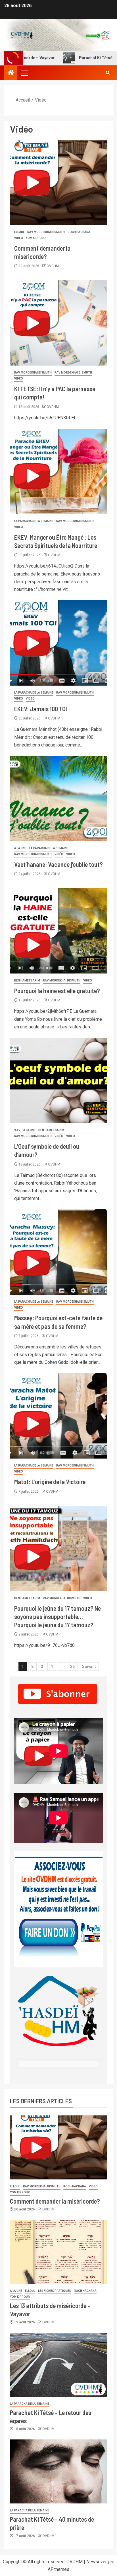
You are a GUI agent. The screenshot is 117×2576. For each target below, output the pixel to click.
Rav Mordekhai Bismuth (46, 232)
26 (72, 1667)
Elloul (19, 232)
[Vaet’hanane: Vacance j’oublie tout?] (58, 799)
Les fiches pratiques (55, 2291)
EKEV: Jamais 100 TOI (41, 709)
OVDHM (53, 266)
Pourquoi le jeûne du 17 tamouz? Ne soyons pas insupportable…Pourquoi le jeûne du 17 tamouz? (58, 1617)
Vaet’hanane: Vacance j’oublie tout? (58, 864)
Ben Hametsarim (27, 980)
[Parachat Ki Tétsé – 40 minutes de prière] (58, 2471)
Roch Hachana (79, 232)
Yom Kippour (36, 238)
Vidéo (19, 238)
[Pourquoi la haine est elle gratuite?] (58, 931)
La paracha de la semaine (34, 521)
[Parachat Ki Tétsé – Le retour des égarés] (58, 2365)
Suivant (89, 1667)
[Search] (108, 73)
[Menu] (24, 73)
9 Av (17, 1130)
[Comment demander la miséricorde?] (58, 182)
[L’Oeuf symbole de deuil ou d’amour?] (58, 1080)
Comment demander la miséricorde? (55, 2201)
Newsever (97, 2562)
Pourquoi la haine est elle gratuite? (57, 991)
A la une (20, 848)
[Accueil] (11, 73)
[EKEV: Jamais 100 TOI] (58, 643)
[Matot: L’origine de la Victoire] (58, 1416)
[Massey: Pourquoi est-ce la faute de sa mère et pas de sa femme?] (58, 1252)
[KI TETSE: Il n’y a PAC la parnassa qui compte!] (58, 323)
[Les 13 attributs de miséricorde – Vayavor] (58, 2252)
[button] (24, 73)
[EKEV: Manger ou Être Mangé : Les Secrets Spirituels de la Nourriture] (58, 471)
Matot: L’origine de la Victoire (50, 1482)
